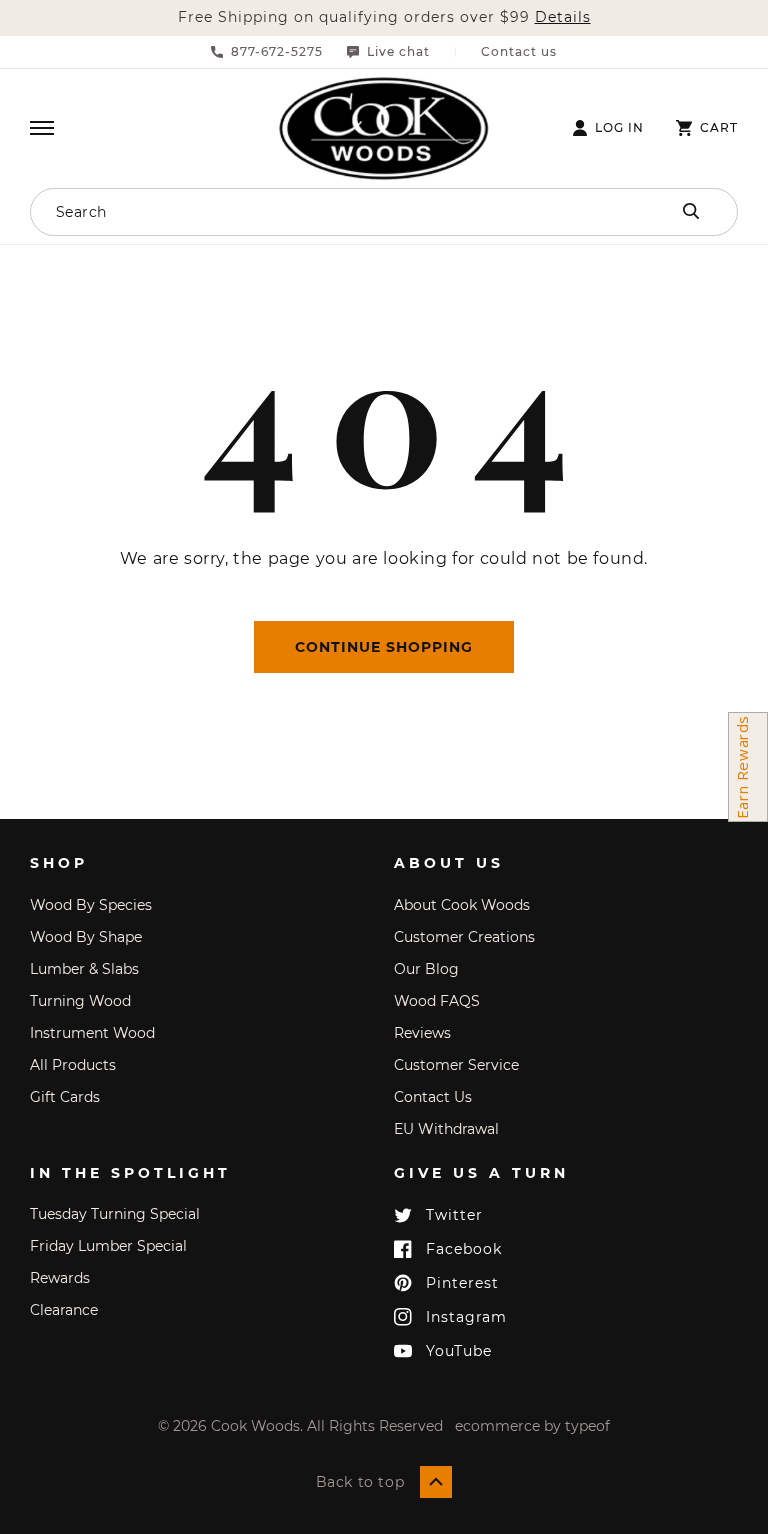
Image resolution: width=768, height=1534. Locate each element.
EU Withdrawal (446, 1129)
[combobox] (314, 212)
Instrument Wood (92, 1033)
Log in (619, 128)
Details (563, 17)
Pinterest (462, 1283)
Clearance (64, 1310)
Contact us (519, 52)
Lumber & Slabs (84, 969)
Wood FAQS (437, 1001)
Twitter (454, 1215)
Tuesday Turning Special (115, 1214)
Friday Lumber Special (108, 1246)
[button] (42, 128)
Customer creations (464, 937)
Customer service (456, 1065)
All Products (73, 1065)
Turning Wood (80, 1001)
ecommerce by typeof (532, 1426)
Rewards (60, 1278)
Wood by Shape (86, 937)
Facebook (464, 1249)
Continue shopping (384, 647)
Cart (719, 128)
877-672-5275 (277, 52)
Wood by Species (91, 905)
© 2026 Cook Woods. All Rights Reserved (300, 1426)
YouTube (459, 1351)
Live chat (398, 52)
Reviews (422, 1033)
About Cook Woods (462, 905)
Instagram (466, 1317)
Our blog (426, 969)
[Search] (691, 211)
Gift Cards (65, 1097)
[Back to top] (436, 1482)
